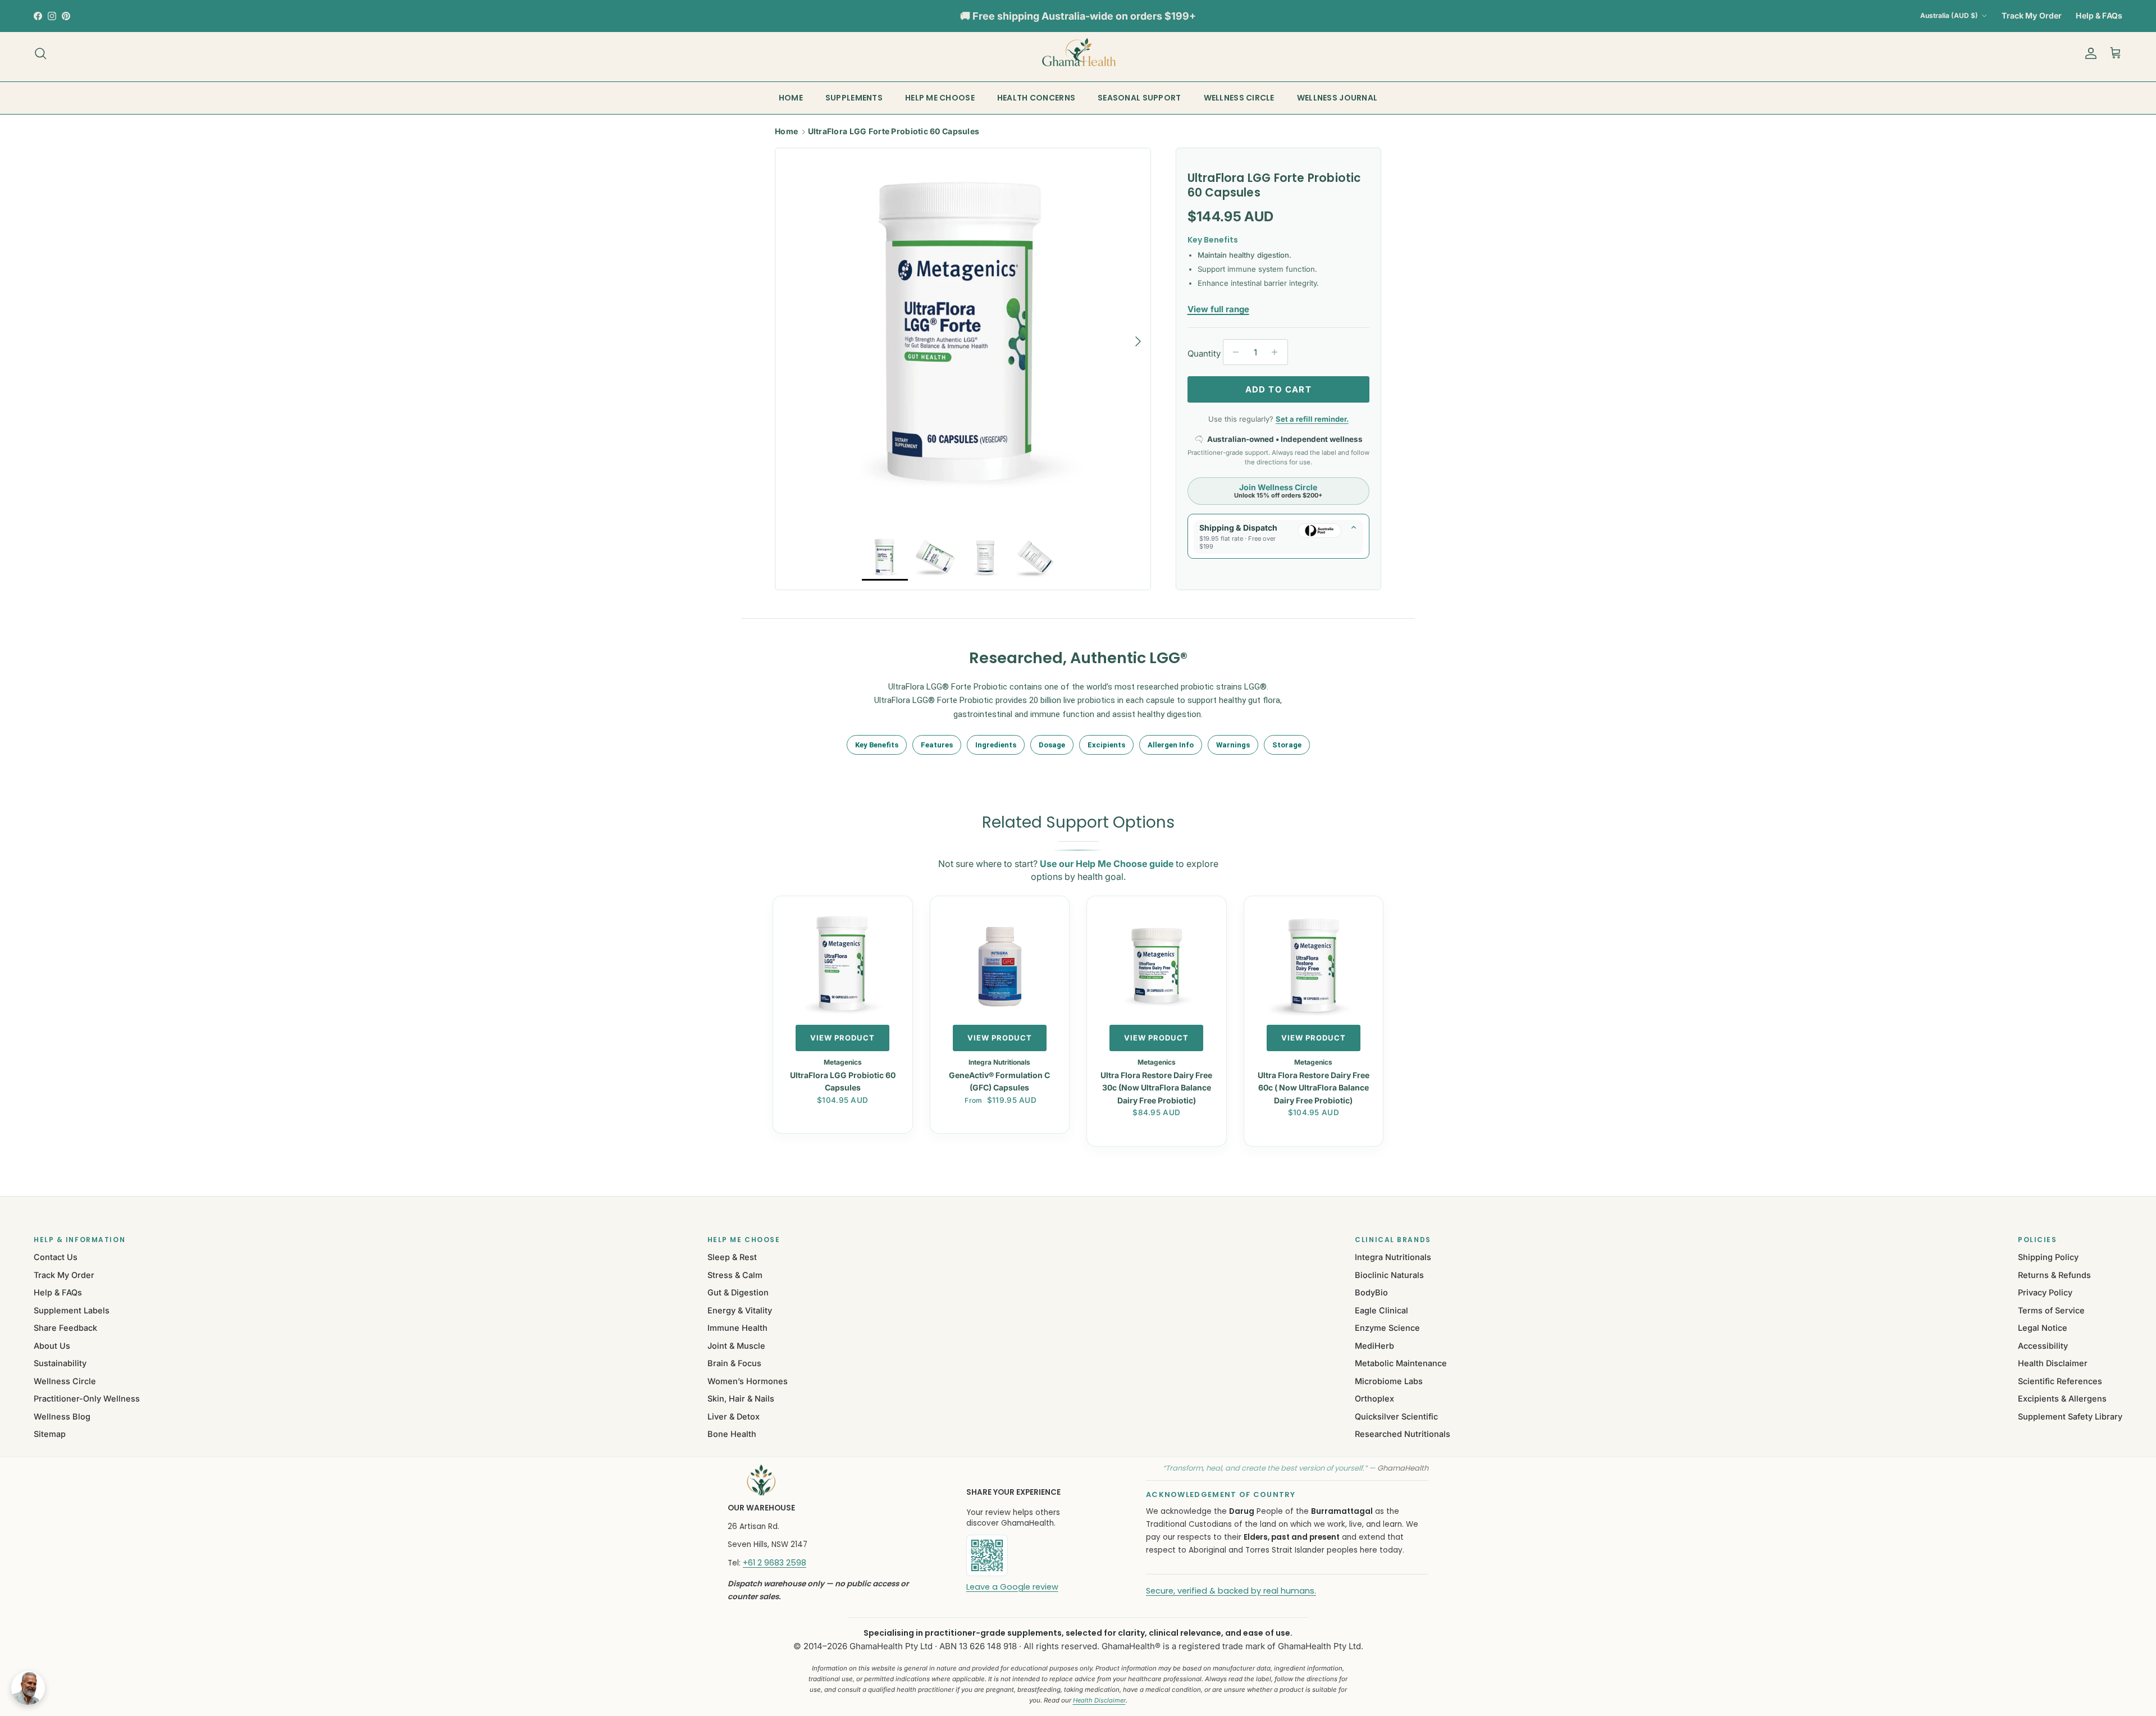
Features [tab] (937, 745)
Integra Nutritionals (1393, 1257)
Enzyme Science (1387, 1328)
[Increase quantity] (1278, 352)
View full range (1218, 309)
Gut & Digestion (738, 1292)
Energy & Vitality (740, 1310)
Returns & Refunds (2054, 1275)
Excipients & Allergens (2062, 1398)
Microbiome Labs (1389, 1381)
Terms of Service (2051, 1310)
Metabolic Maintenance (1401, 1363)
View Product (842, 1038)
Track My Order (2032, 15)
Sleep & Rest (732, 1257)
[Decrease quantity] (1233, 352)
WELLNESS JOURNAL (1337, 98)
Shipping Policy (2048, 1257)
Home (786, 131)
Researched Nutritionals (1403, 1434)
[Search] (40, 53)
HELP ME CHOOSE (940, 98)
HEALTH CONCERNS (1036, 98)
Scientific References (2060, 1381)
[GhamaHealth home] (832, 1480)
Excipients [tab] (1106, 745)
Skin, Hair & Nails (741, 1398)
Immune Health (737, 1328)
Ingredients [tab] (996, 745)
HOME (791, 98)
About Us (52, 1346)
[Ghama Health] (1078, 53)
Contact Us (56, 1257)
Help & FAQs (2099, 15)
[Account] (2089, 53)
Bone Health (732, 1434)
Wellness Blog (62, 1416)
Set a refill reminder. (1312, 419)
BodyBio (1371, 1292)
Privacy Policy (2045, 1292)
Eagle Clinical (1381, 1310)
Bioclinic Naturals (1389, 1275)
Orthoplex (1374, 1398)
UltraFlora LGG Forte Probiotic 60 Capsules (894, 131)
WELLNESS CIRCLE (1239, 98)
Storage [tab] (1287, 745)
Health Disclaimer (2053, 1363)
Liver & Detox (734, 1416)
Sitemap (50, 1434)
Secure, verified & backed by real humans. (1231, 1591)
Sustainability (60, 1363)
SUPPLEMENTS (854, 98)
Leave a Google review (1012, 1587)
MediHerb (1374, 1346)
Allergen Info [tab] (1171, 745)
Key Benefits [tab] (877, 745)
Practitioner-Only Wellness (87, 1398)
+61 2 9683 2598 (775, 1563)
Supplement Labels (72, 1310)
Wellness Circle (65, 1381)
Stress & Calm (735, 1275)
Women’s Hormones (748, 1381)
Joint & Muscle (736, 1346)
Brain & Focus (734, 1363)
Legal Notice (2043, 1328)
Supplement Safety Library (2070, 1416)
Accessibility (2043, 1346)
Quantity (1204, 353)
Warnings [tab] (1233, 745)
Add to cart (1278, 389)
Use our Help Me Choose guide (1107, 864)
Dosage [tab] (1052, 745)
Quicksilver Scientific (1396, 1416)
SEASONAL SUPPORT (1139, 98)
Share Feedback (65, 1328)
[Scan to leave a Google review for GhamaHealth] (1025, 1555)
